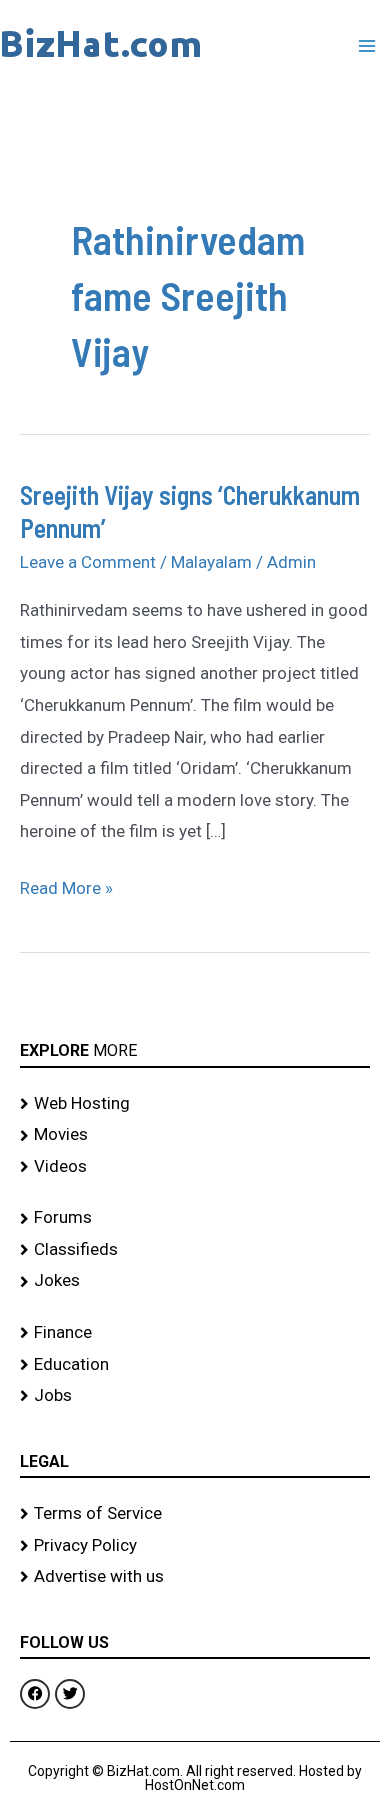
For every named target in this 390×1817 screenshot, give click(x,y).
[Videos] (195, 1167)
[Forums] (195, 1218)
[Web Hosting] (195, 1104)
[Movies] (195, 1135)
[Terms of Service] (195, 1514)
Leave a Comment (88, 562)
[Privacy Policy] (195, 1546)
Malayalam (211, 562)
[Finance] (195, 1333)
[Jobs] (195, 1396)
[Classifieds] (195, 1250)
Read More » (66, 885)
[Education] (195, 1365)
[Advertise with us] (195, 1577)
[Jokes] (195, 1281)
